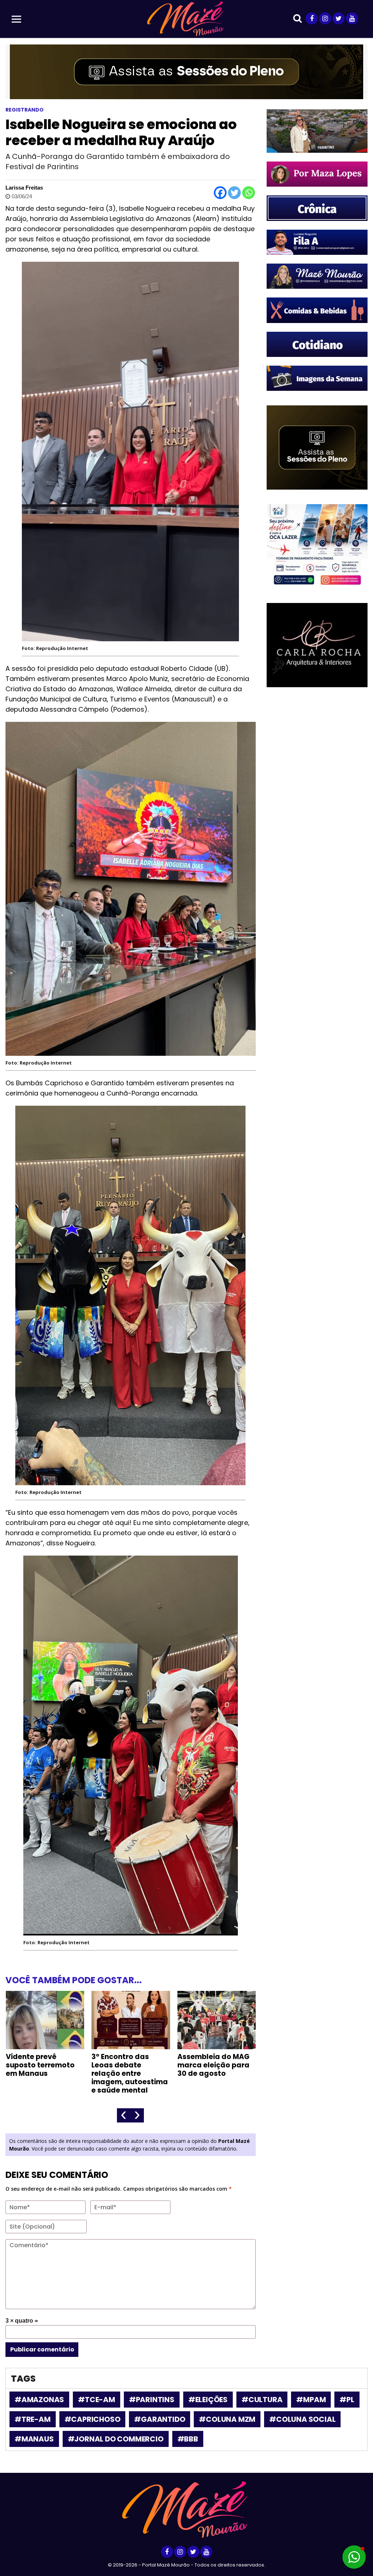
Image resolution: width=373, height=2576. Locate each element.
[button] (354, 2557)
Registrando (25, 110)
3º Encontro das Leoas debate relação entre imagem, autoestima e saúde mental (130, 2073)
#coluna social (302, 2419)
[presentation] (124, 2115)
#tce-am (97, 2400)
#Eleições (208, 2400)
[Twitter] (234, 193)
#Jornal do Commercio (116, 2439)
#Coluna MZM (227, 2419)
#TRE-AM (33, 2419)
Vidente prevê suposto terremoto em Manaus (40, 2065)
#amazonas (39, 2400)
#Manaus (34, 2439)
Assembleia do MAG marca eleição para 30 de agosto (213, 2065)
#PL (347, 2400)
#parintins (152, 2400)
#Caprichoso (93, 2419)
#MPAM (311, 2400)
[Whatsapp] (249, 193)
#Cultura (262, 2400)
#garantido (160, 2419)
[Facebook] (220, 193)
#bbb (188, 2439)
